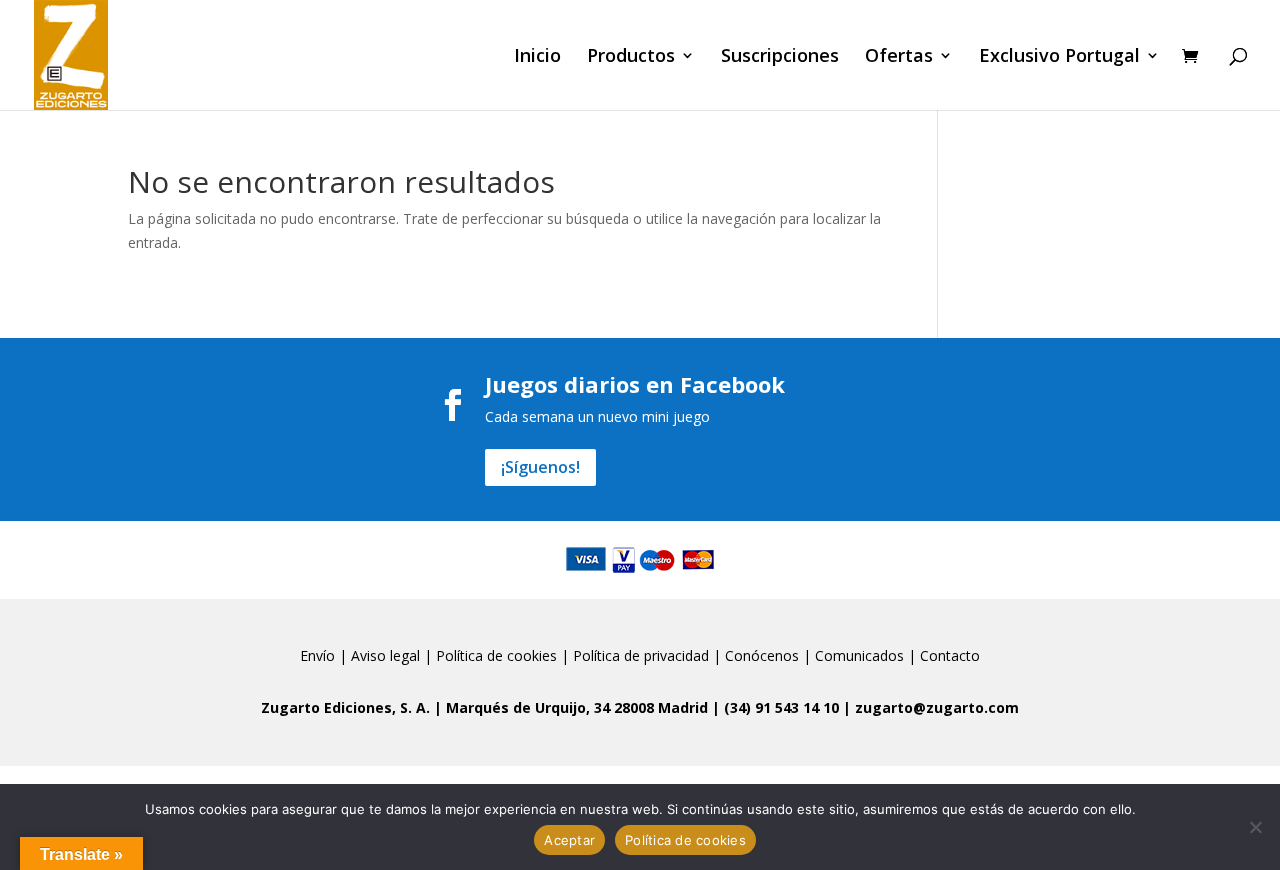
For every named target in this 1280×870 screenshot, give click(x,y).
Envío (317, 655)
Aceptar (569, 840)
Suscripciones (780, 57)
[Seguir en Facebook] (453, 405)
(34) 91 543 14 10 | (789, 707)
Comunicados (859, 655)
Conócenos (762, 655)
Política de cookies (496, 655)
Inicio (537, 57)
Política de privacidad (641, 655)
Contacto (950, 655)
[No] (1255, 827)
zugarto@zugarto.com (937, 707)
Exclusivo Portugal (1059, 57)
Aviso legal (385, 655)
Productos (631, 57)
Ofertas (899, 57)
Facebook (732, 384)
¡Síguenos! (540, 467)
